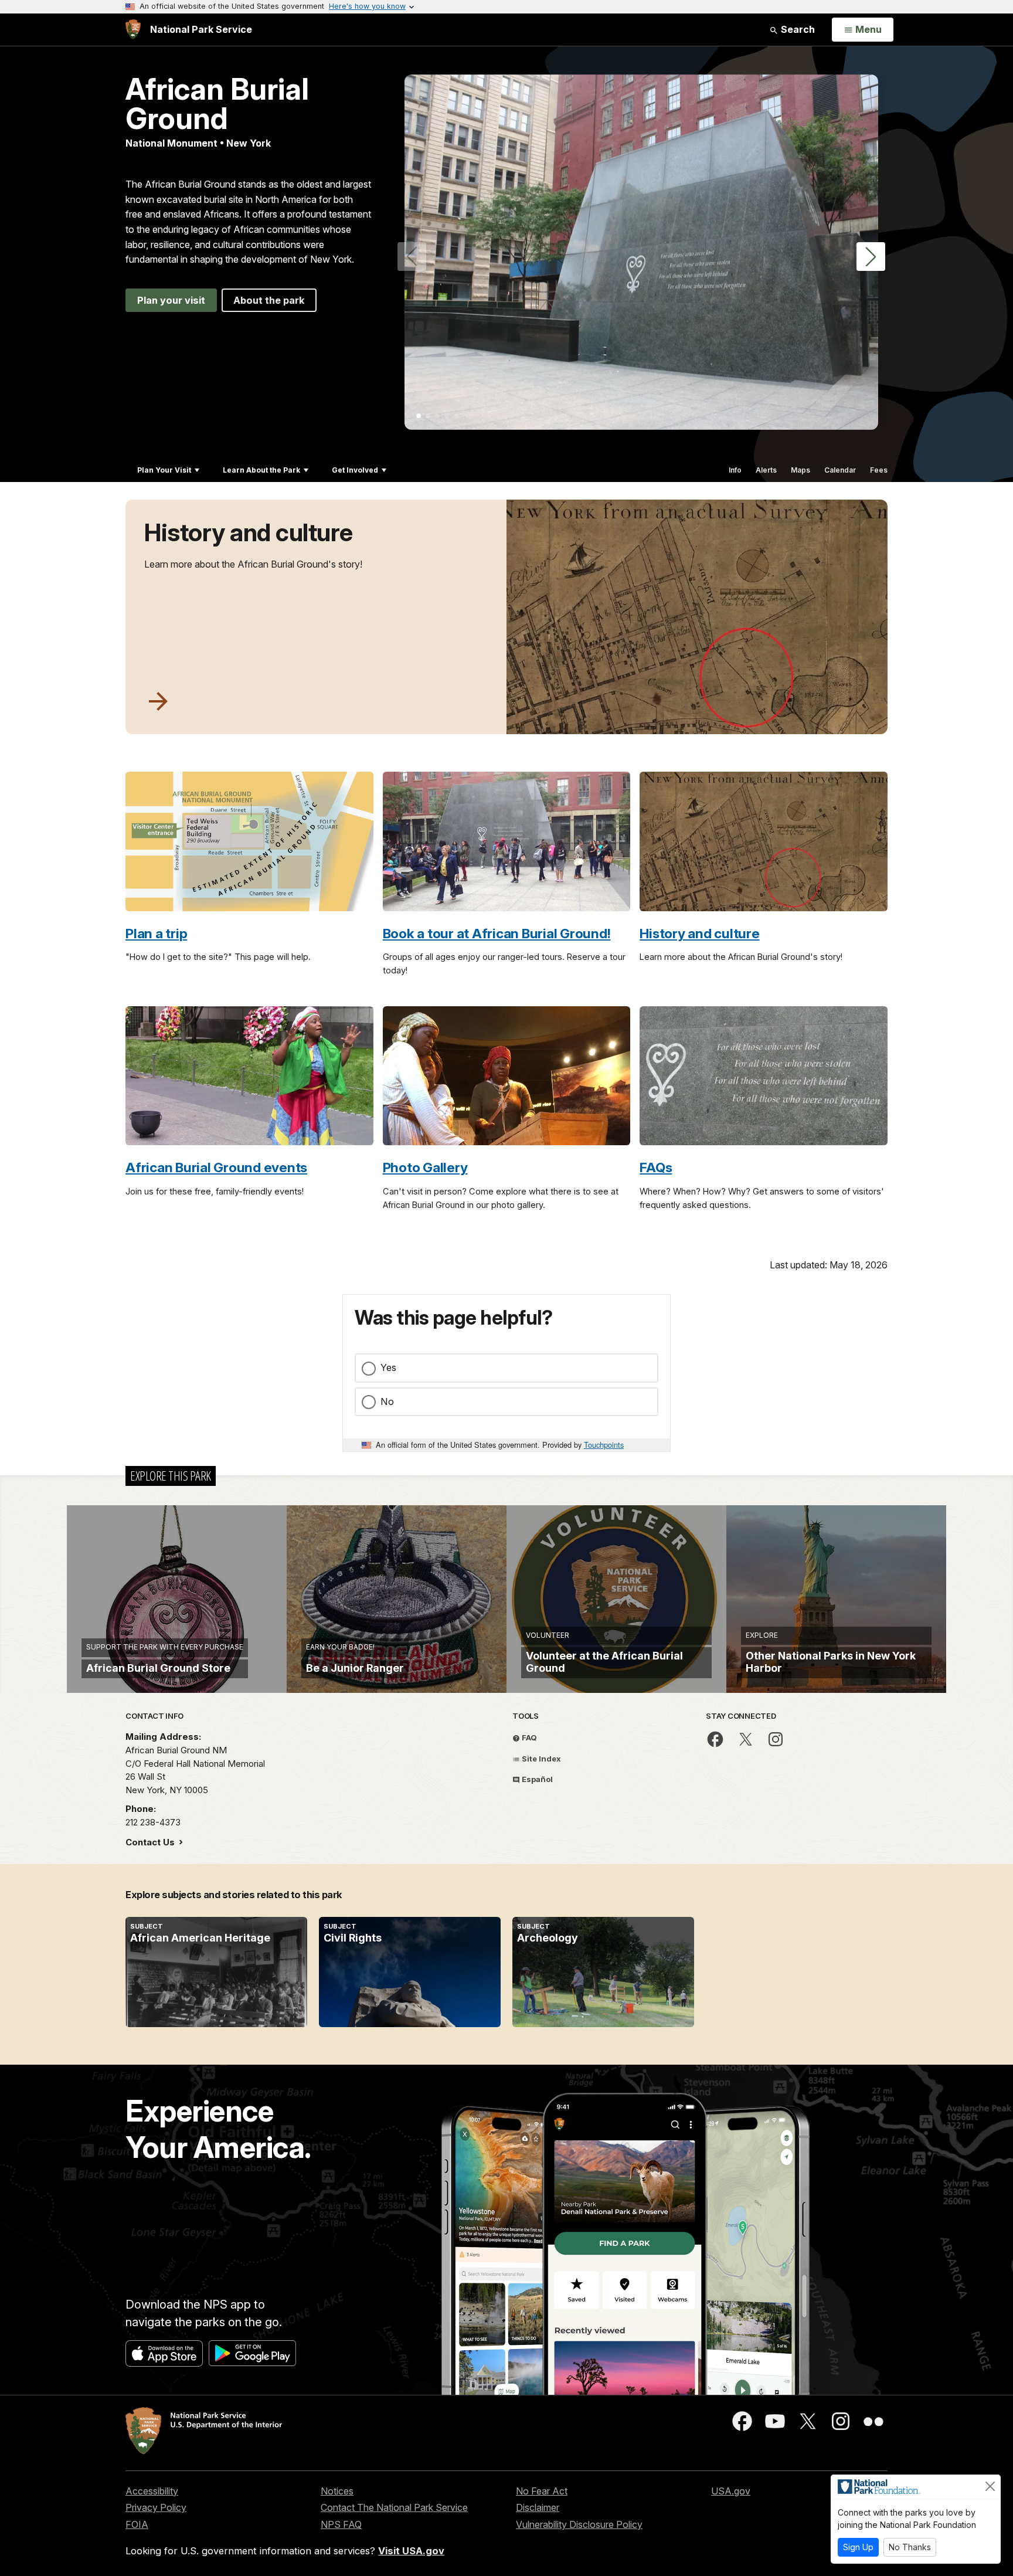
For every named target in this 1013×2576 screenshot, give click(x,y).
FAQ (528, 1737)
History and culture (249, 532)
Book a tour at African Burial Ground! (497, 933)
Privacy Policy (156, 2507)
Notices (337, 2491)
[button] (871, 257)
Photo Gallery (425, 1167)
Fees (879, 470)
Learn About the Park (261, 470)
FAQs (656, 1167)
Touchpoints (604, 1445)
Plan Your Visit (164, 470)
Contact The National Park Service (394, 2507)
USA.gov (731, 2491)
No (387, 1401)
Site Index (541, 1759)
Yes (388, 1367)
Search (797, 29)
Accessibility (152, 2491)
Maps (800, 470)
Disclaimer (538, 2507)
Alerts (766, 470)
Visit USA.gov (411, 2551)
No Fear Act (542, 2491)
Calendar (840, 470)
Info (735, 470)
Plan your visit (171, 300)
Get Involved (355, 470)
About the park (269, 300)
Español (536, 1779)
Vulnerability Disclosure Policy (579, 2524)
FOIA (137, 2524)
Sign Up (858, 2547)
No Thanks (910, 2547)
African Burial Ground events (216, 1167)
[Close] (990, 2486)
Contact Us (151, 1842)
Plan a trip (156, 933)
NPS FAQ (341, 2524)
